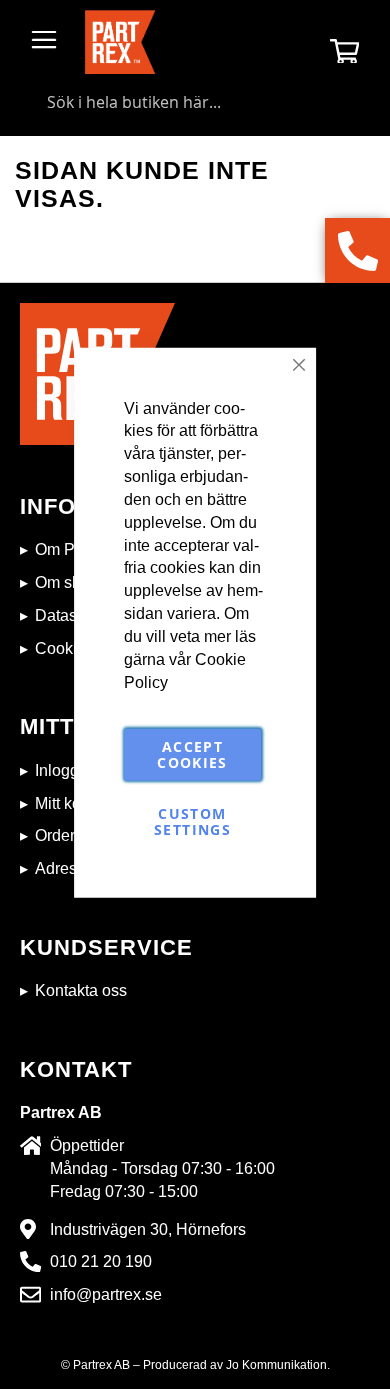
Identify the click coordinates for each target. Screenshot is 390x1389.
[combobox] (195, 102)
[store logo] (120, 42)
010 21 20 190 (101, 1261)
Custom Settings (192, 821)
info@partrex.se (106, 1294)
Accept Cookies (192, 754)
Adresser (67, 868)
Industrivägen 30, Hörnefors (148, 1229)
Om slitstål (72, 582)
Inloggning (72, 770)
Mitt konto (69, 803)
